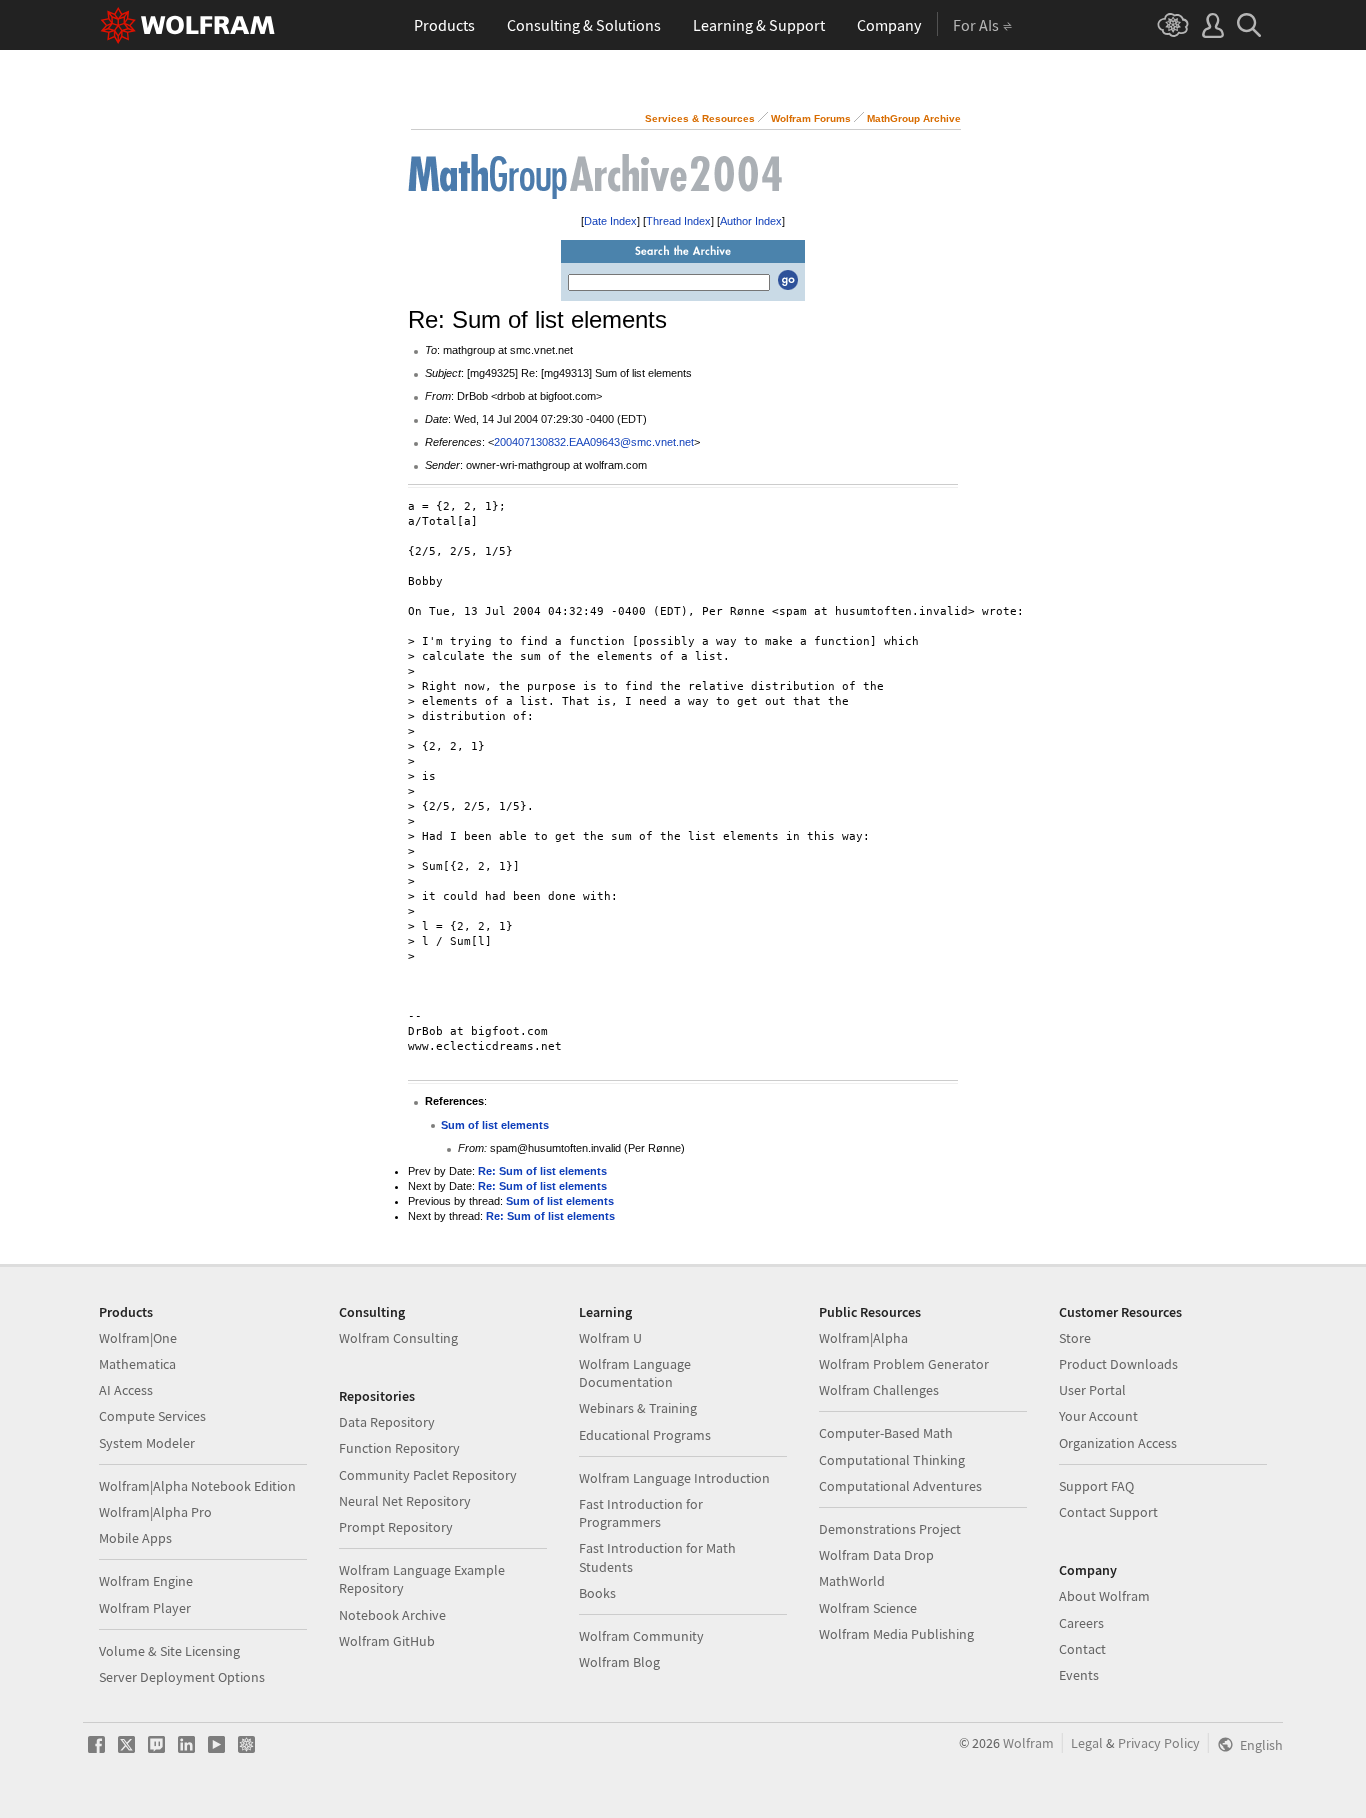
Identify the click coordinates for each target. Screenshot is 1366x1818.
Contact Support (1108, 1512)
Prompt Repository (396, 1527)
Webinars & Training (638, 1408)
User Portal (1092, 1390)
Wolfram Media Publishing (896, 1634)
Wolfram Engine (146, 1581)
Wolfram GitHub (387, 1641)
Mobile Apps (135, 1538)
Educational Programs (645, 1435)
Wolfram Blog (619, 1662)
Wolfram (1028, 1743)
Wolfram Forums (811, 118)
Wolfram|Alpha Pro (155, 1512)
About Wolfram (1104, 1596)
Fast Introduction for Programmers (641, 1513)
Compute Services (152, 1416)
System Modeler (147, 1443)
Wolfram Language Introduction (674, 1478)
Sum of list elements (495, 1125)
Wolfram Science (868, 1608)
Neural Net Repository (405, 1501)
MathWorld (852, 1581)
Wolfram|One (138, 1338)
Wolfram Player (145, 1608)
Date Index (610, 221)
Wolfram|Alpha (863, 1338)
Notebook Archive (392, 1615)
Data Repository (387, 1422)
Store (1075, 1338)
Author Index (751, 221)
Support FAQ (1096, 1486)
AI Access (126, 1390)
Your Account (1098, 1416)
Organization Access (1118, 1443)
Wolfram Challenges (879, 1390)
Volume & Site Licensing (169, 1651)
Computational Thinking (892, 1460)
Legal (1087, 1743)
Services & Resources (700, 118)
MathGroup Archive (914, 118)
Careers (1081, 1623)
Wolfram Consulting (398, 1338)
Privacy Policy (1159, 1743)
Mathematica (137, 1364)
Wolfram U (610, 1338)
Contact (1082, 1649)
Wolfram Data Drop (876, 1555)
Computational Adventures (900, 1486)
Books (597, 1593)
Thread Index (678, 221)
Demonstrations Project (890, 1529)
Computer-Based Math (886, 1433)
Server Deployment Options (182, 1677)
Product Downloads (1118, 1364)
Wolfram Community (641, 1636)
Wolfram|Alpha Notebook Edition (197, 1486)
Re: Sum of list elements (542, 1171)
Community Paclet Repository (428, 1475)
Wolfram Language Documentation (635, 1373)
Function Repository (399, 1448)
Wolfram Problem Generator (904, 1364)
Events (1079, 1675)
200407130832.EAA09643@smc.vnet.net (594, 442)
